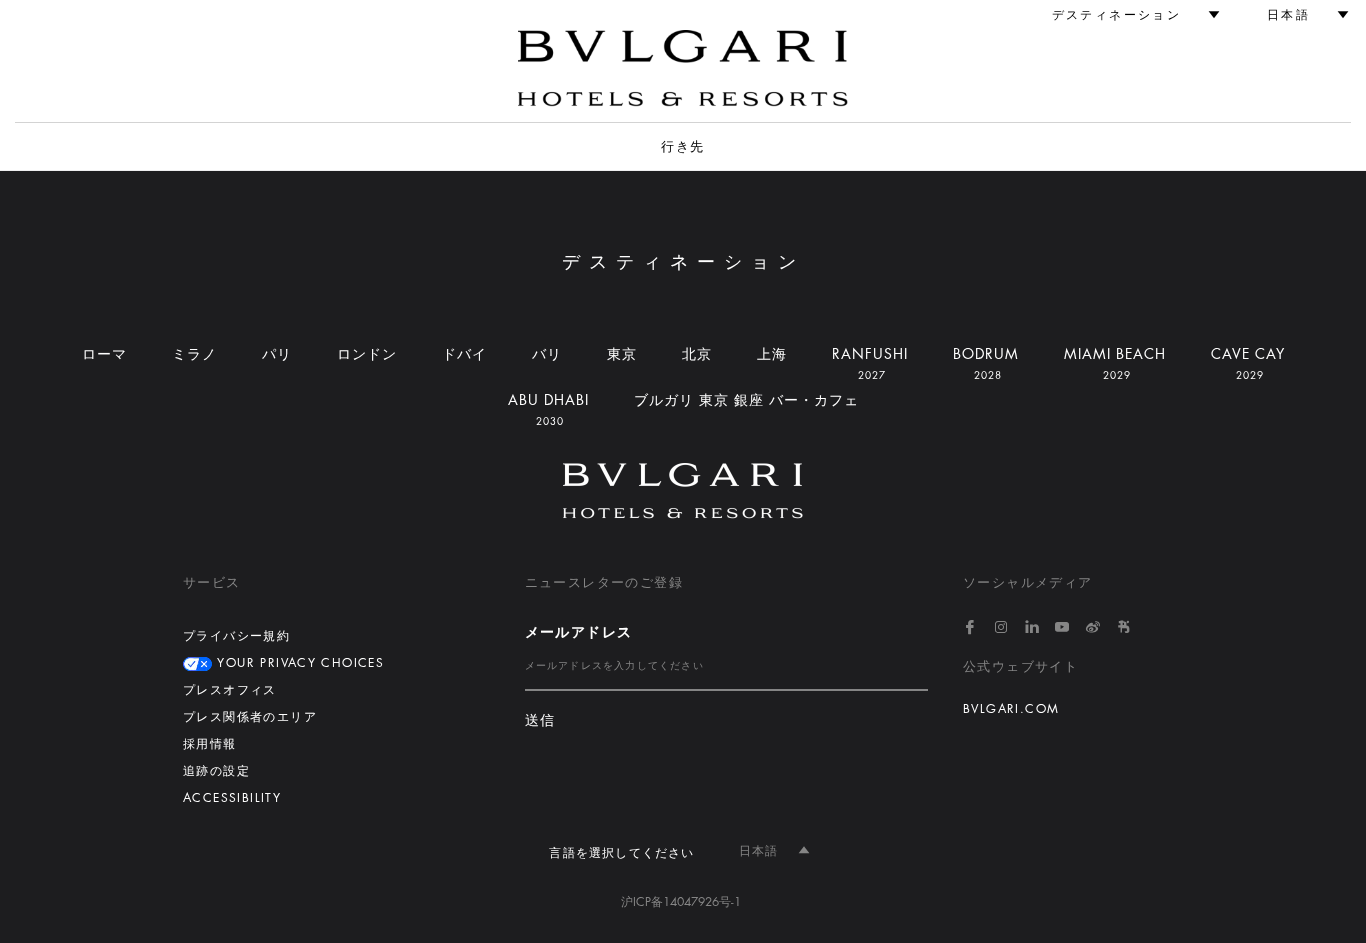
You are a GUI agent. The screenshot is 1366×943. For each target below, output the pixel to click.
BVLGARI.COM (1011, 709)
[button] (1127, 15)
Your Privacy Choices (298, 663)
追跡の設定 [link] (216, 771)
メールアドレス (579, 632)
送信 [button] (540, 720)
